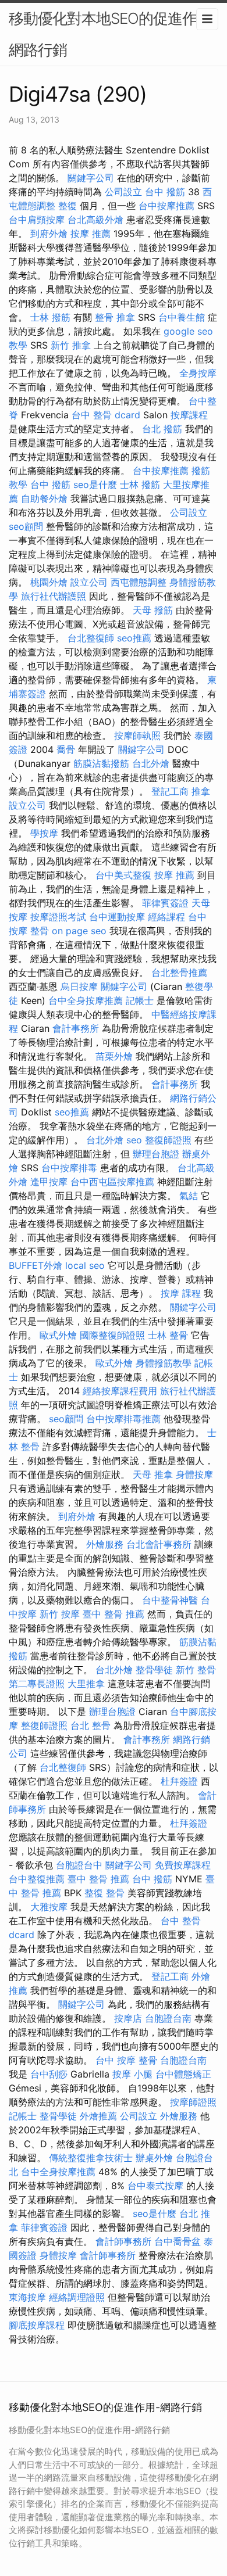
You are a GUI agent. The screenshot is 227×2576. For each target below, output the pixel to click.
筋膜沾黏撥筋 (101, 763)
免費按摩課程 (183, 1865)
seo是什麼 (95, 485)
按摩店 (128, 2018)
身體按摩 (194, 1474)
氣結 (189, 1196)
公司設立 (123, 192)
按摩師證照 (193, 2102)
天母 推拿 (153, 1474)
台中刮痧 (49, 2074)
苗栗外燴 (114, 1056)
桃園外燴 (49, 582)
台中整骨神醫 (170, 1600)
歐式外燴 (58, 1335)
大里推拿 (86, 1684)
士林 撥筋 (50, 317)
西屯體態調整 (139, 582)
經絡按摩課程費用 (120, 1391)
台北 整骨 (91, 1725)
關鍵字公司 (91, 178)
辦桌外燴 (154, 2158)
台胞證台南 (168, 2018)
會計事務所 (76, 1028)
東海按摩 (27, 2297)
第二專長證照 (37, 1684)
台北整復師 (91, 638)
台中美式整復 (123, 875)
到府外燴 (49, 234)
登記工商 (170, 791)
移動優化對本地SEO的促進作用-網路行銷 (113, 34)
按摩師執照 (137, 736)
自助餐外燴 (44, 498)
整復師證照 (168, 1140)
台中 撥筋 (165, 192)
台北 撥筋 (162, 429)
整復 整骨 (104, 1893)
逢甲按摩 (49, 1182)
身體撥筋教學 (164, 1363)
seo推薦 (134, 638)
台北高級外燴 (95, 220)
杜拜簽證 (179, 1781)
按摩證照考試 (58, 917)
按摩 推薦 (91, 234)
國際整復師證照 (112, 1335)
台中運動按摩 (117, 917)
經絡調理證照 (77, 2297)
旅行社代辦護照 (54, 596)
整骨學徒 (154, 1670)
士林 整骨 (168, 1335)
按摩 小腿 (132, 2074)
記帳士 (140, 1000)
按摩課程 (189, 415)
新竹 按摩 (60, 1614)
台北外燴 (151, 763)
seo (134, 1140)
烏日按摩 (79, 986)
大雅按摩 (49, 1907)
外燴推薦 (98, 2116)
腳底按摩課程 (37, 2325)
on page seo (79, 931)
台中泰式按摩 (155, 2186)
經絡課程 (166, 917)
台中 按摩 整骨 (126, 2060)
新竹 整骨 (196, 1670)
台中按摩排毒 (69, 1168)
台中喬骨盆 (178, 2241)
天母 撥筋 (153, 610)
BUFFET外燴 (36, 1265)
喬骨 (66, 749)
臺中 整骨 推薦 (114, 1614)
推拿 (201, 791)
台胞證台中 (79, 1865)
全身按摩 (198, 373)
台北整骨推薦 (179, 973)
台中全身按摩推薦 (86, 1000)
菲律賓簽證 (165, 903)
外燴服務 (105, 1544)
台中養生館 (182, 317)
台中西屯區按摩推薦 (112, 1182)
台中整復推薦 (37, 1879)
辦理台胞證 (156, 1154)
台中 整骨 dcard (106, 415)
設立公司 (89, 582)
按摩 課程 (181, 1293)
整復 (68, 206)
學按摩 (44, 833)
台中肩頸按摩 (37, 220)
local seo (85, 1265)
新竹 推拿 (71, 345)
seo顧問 (26, 526)
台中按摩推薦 (166, 206)
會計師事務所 (123, 2241)
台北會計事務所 (159, 1544)
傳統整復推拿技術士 (91, 2158)
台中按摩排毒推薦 (123, 1419)
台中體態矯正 (183, 2074)
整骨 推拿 (115, 317)
